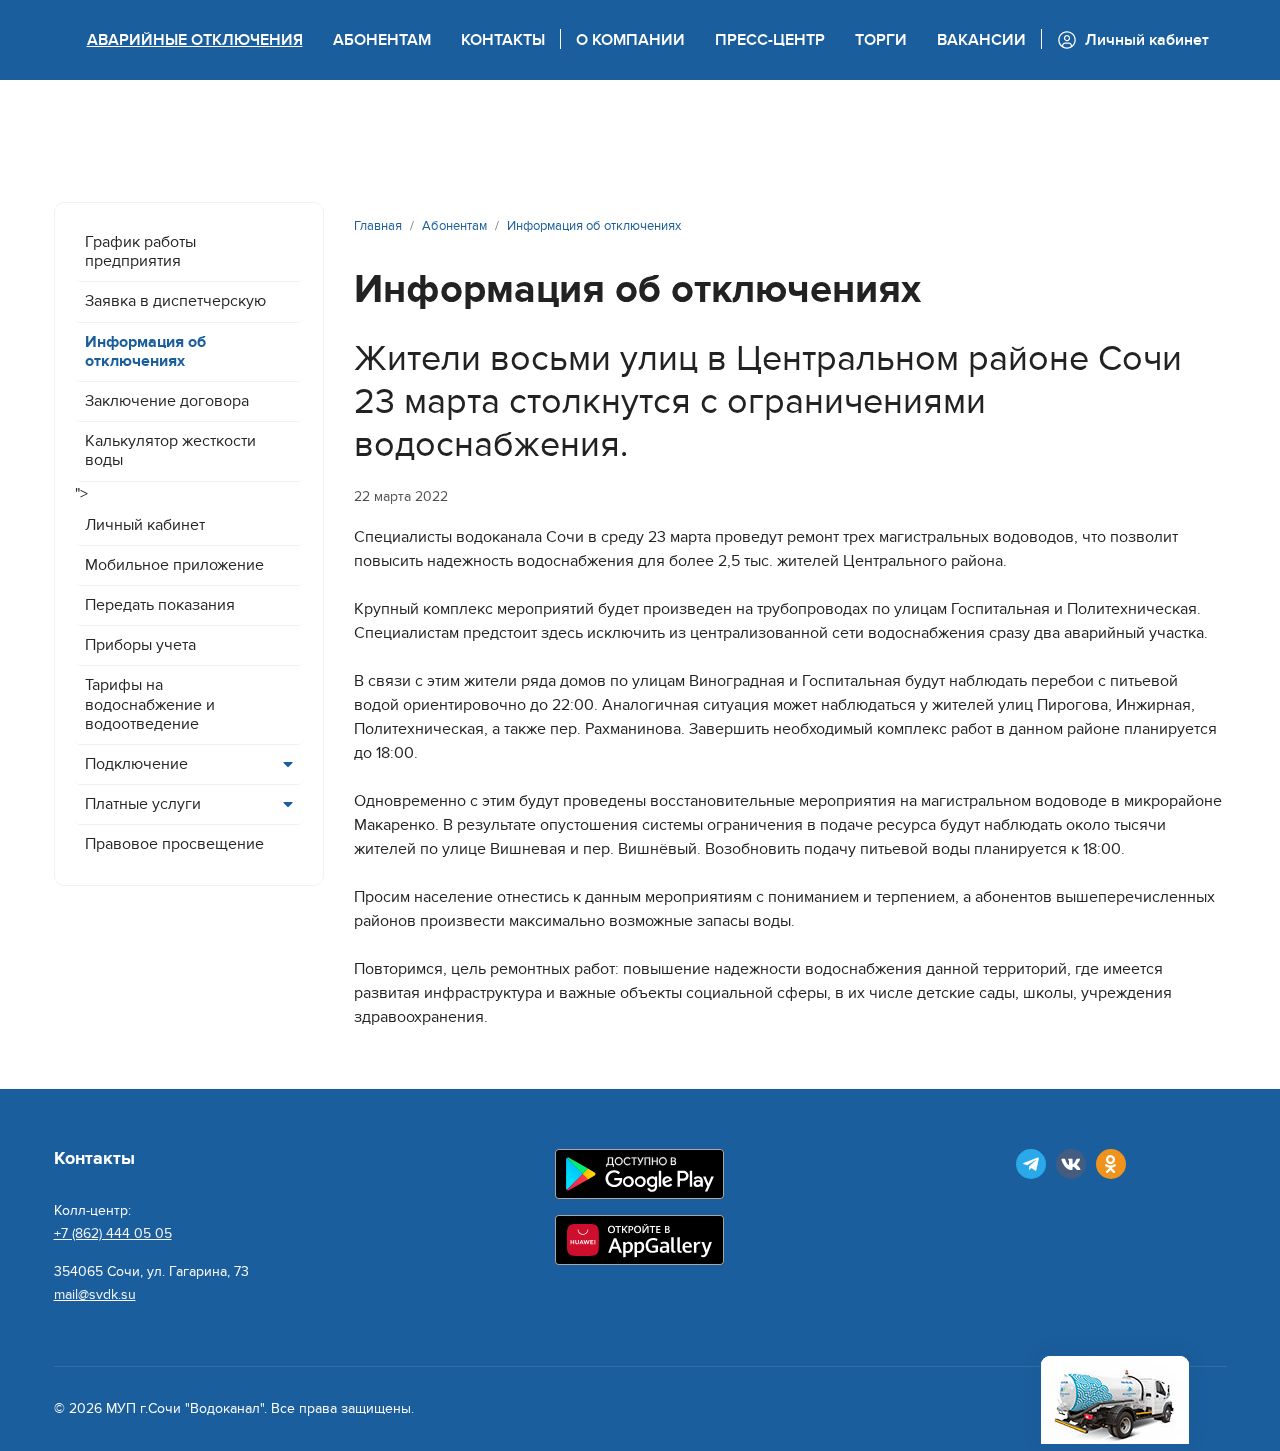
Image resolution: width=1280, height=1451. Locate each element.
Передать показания (160, 605)
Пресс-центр (770, 40)
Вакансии (981, 40)
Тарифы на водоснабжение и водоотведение (150, 704)
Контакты (503, 40)
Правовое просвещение (174, 844)
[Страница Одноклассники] (1111, 1164)
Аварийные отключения (195, 40)
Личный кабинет (145, 525)
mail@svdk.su (95, 1294)
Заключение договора (167, 401)
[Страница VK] (1071, 1164)
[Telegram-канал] (1031, 1164)
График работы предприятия (140, 251)
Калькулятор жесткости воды (170, 450)
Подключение (136, 764)
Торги (881, 40)
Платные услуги (143, 804)
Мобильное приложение (174, 565)
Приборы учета (140, 645)
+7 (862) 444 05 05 (113, 1233)
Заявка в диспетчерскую (175, 301)
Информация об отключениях (145, 351)
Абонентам (382, 40)
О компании (630, 40)
